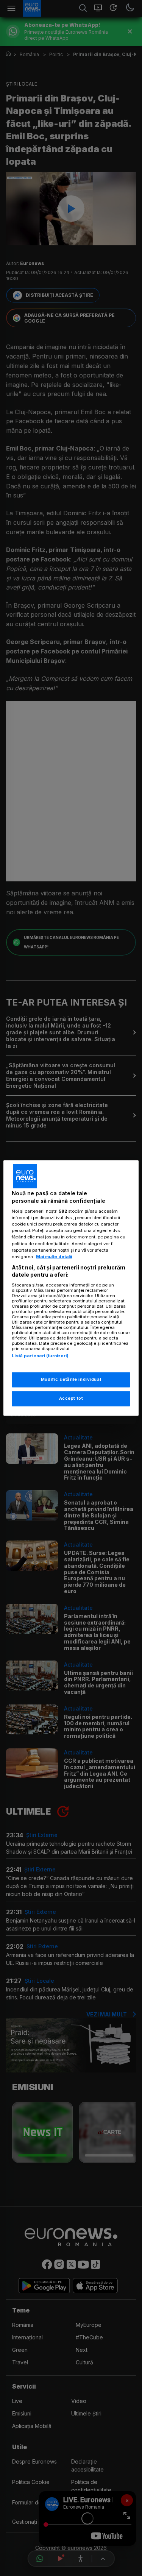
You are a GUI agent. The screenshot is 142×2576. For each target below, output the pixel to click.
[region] (71, 1288)
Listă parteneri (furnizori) (40, 1356)
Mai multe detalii (54, 1257)
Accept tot (71, 1399)
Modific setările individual (71, 1380)
